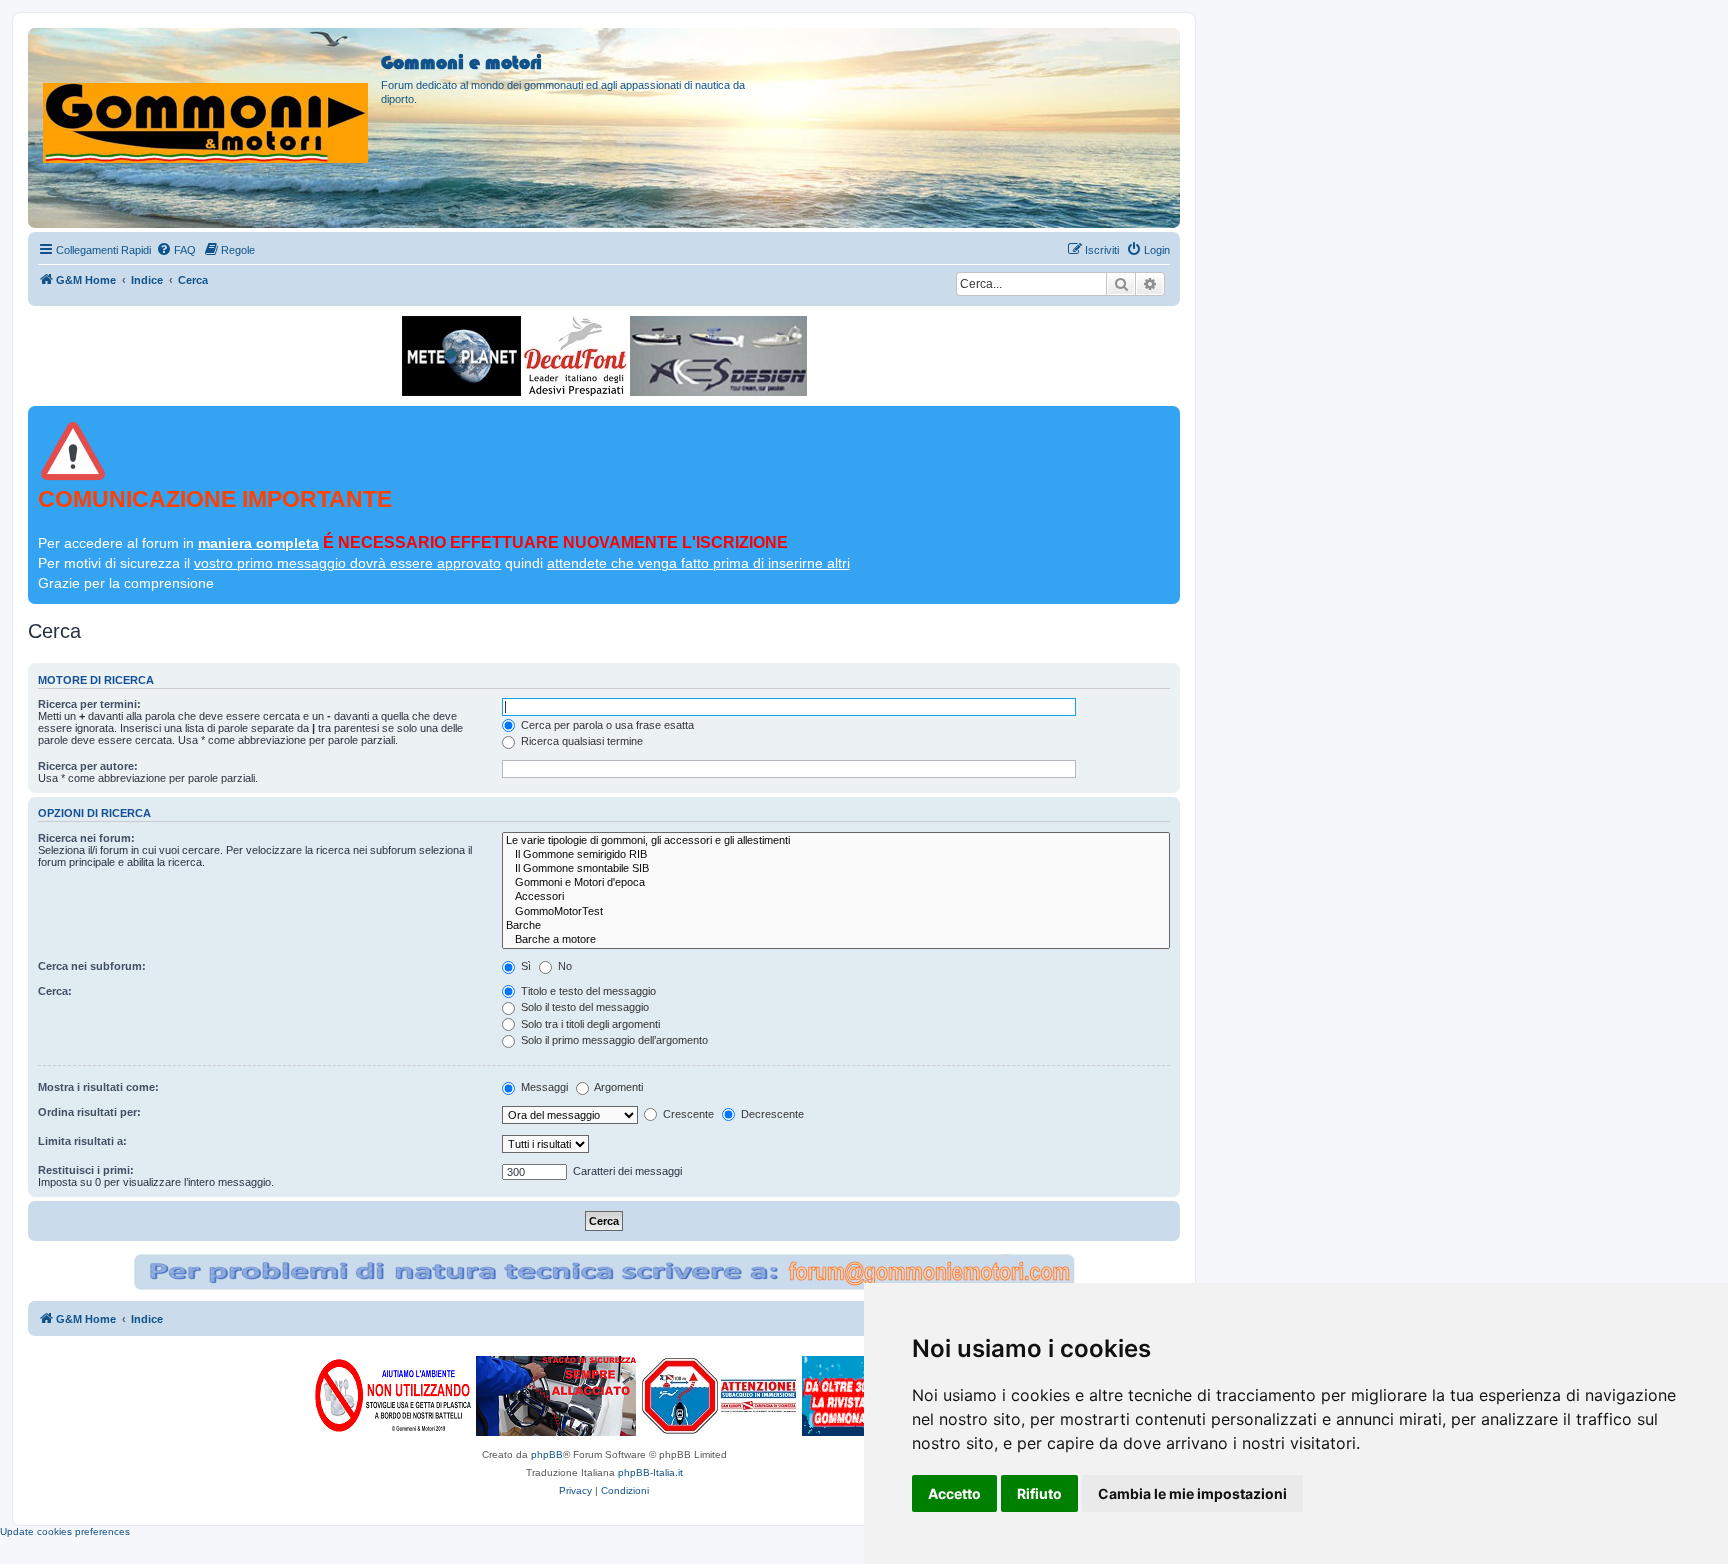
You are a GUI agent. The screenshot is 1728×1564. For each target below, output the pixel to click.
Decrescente (771, 1114)
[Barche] (836, 926)
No (563, 966)
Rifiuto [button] (1039, 1493)
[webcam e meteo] (461, 356)
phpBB (547, 1454)
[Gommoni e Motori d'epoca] (836, 883)
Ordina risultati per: (89, 1112)
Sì (524, 966)
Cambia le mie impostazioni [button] (1192, 1493)
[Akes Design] (718, 356)
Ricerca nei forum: (86, 838)
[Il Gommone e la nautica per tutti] (848, 1396)
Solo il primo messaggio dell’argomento (613, 1040)
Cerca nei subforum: (92, 966)
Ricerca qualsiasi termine (580, 741)
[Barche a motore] (836, 940)
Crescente (687, 1114)
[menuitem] (176, 250)
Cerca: (55, 991)
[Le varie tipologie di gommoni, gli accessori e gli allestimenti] (836, 841)
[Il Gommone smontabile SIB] (836, 869)
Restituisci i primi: (86, 1170)
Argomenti (617, 1087)
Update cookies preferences (65, 1531)
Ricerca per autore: (88, 766)
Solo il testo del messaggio (583, 1007)
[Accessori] (836, 897)
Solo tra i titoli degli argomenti (589, 1024)
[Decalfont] (575, 356)
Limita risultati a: (82, 1141)
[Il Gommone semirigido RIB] (836, 855)
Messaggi (543, 1087)
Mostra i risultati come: (98, 1087)
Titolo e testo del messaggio (587, 991)
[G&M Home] (207, 99)
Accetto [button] (954, 1493)
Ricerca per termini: (89, 704)
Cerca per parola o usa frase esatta (606, 725)
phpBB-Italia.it (650, 1472)
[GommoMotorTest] (836, 912)
